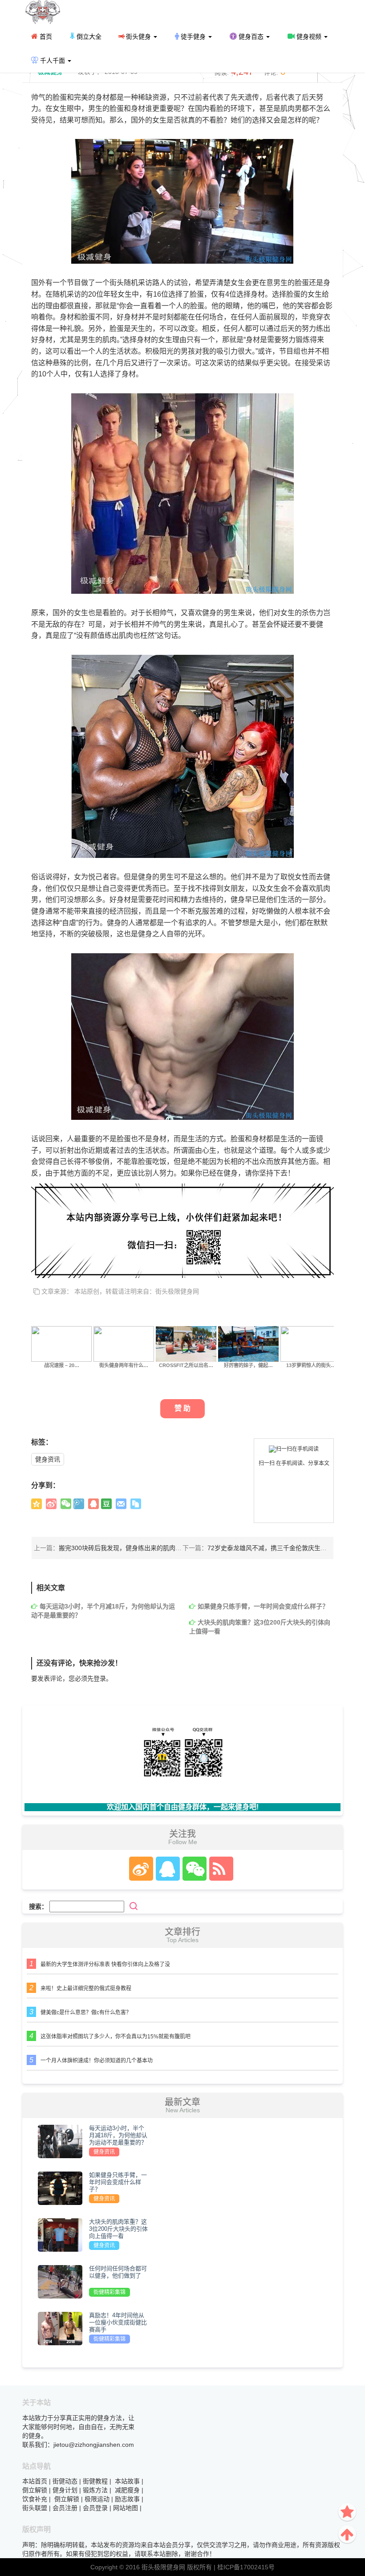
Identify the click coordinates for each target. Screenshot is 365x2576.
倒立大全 (88, 37)
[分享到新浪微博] (51, 1504)
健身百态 (251, 37)
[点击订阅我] (219, 1869)
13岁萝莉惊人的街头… (311, 1365)
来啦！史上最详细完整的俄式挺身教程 (86, 1988)
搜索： (38, 1906)
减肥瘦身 (127, 2490)
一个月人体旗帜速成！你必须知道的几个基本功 (97, 2061)
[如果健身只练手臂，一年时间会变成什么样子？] (60, 2188)
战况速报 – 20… (62, 1365)
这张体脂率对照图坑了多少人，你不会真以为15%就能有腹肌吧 (116, 2037)
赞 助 (182, 1408)
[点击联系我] (141, 1869)
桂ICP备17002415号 (246, 2567)
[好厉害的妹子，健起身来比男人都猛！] (248, 1343)
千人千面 (53, 61)
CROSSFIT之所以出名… (186, 1365)
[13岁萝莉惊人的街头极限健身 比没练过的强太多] (311, 1343)
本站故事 (127, 2481)
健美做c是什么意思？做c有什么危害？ (86, 2013)
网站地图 (126, 2508)
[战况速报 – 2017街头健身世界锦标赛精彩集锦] (61, 1343)
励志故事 (127, 2499)
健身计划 (65, 2490)
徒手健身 (193, 37)
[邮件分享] (121, 1504)
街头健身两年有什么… (124, 1365)
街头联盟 (35, 2508)
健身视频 (309, 37)
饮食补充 (35, 2499)
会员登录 (95, 2508)
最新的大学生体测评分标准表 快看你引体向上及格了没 (105, 1964)
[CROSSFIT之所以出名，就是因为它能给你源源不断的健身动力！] (186, 1343)
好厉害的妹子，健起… (248, 1365)
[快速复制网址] (136, 1504)
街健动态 (65, 2481)
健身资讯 (48, 1459)
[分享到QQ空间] (36, 1504)
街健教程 (95, 2481)
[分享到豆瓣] (106, 1504)
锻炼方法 (95, 2490)
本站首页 (35, 2481)
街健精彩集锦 (109, 2292)
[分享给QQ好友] (93, 1504)
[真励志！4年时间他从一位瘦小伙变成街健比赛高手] (60, 2328)
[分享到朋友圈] (66, 1504)
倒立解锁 (35, 2490)
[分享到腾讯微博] (79, 1504)
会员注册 (65, 2508)
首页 (45, 37)
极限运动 (97, 2499)
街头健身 (138, 37)
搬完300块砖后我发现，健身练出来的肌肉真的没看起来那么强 (145, 1548)
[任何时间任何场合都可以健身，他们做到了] (60, 2281)
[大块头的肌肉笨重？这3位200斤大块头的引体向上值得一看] (60, 2234)
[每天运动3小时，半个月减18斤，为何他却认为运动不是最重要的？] (60, 2141)
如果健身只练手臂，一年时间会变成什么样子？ (263, 1606)
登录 (100, 1678)
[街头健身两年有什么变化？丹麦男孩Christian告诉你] (124, 1343)
